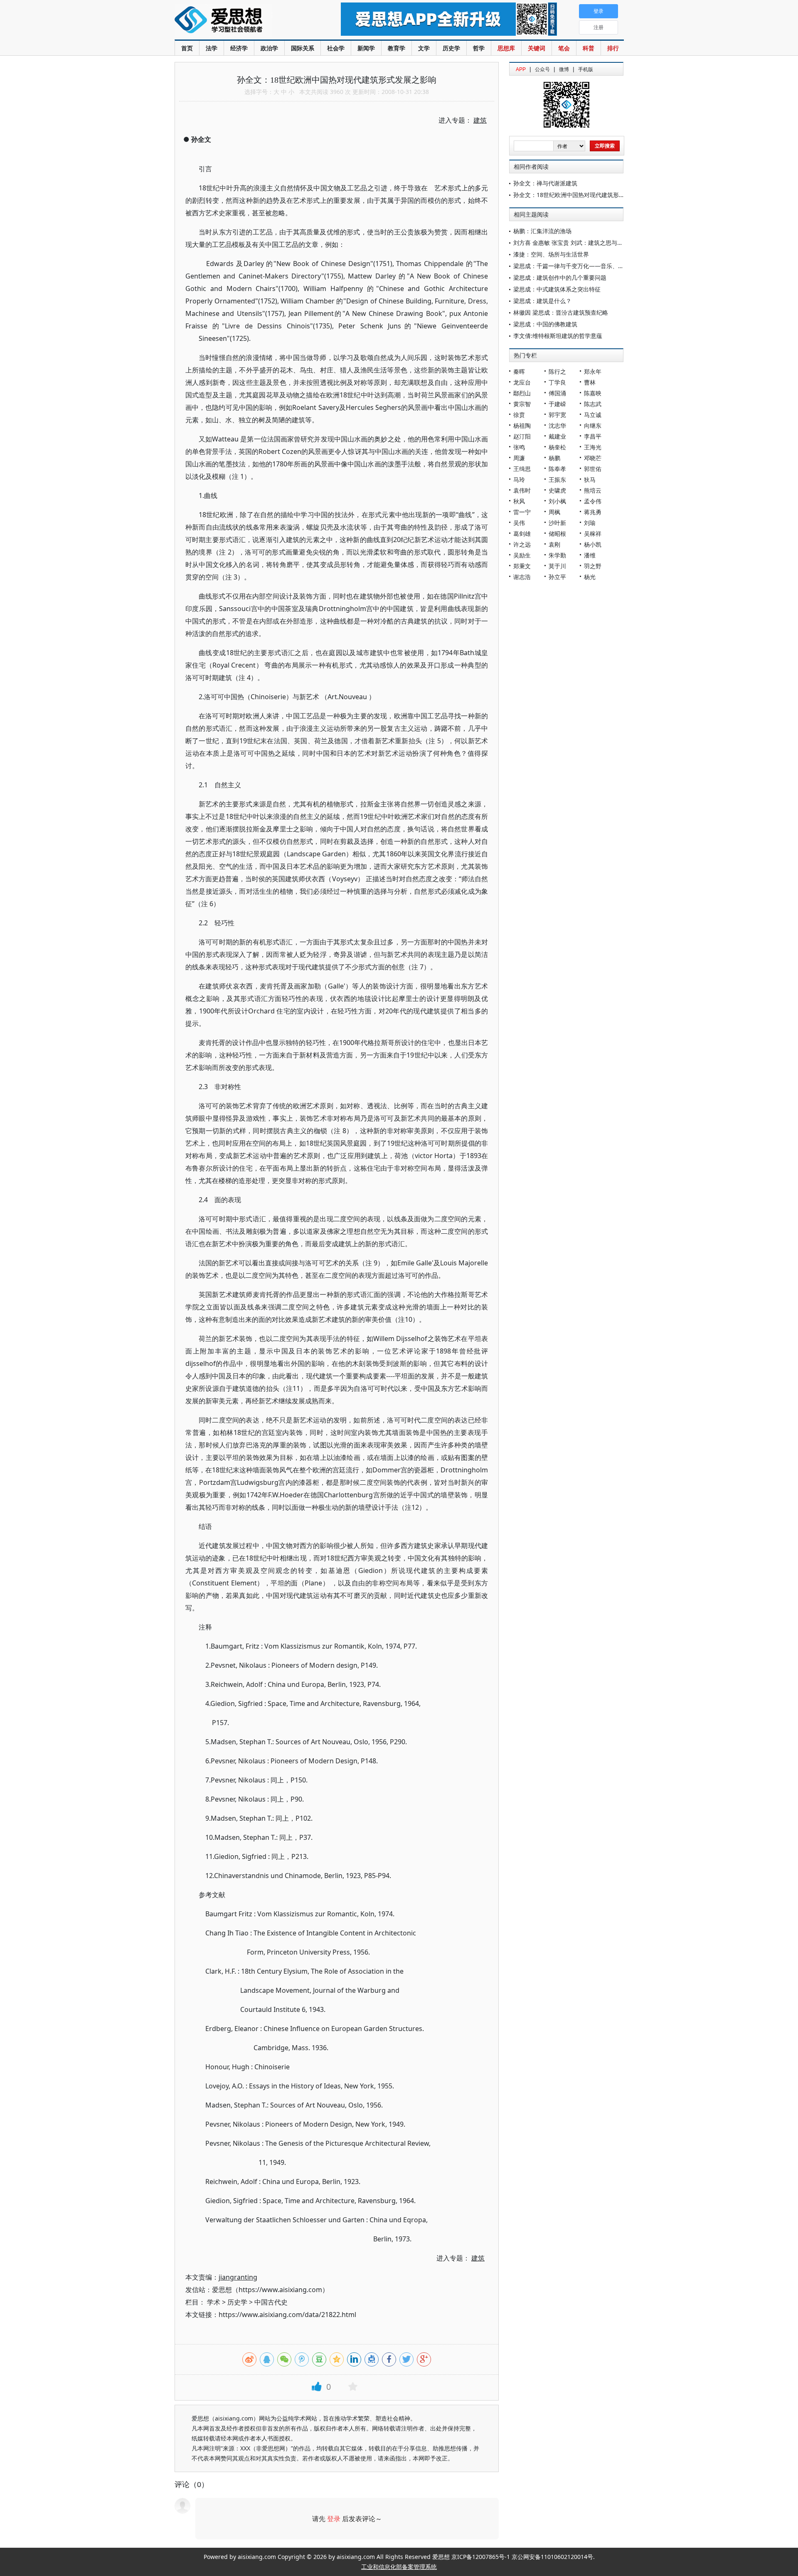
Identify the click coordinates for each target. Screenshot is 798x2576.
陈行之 (557, 371)
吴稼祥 (593, 534)
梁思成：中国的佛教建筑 (545, 324)
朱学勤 (557, 555)
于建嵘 (557, 404)
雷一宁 (522, 512)
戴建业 (557, 436)
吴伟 (519, 523)
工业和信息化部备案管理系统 (399, 2567)
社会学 (336, 48)
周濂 (519, 458)
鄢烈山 (522, 393)
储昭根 (557, 534)
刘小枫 (557, 501)
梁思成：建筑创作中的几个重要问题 (560, 277)
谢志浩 (522, 577)
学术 (214, 2302)
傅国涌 (557, 393)
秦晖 (519, 371)
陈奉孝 (557, 469)
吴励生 (522, 555)
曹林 (590, 382)
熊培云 (593, 490)
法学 (212, 48)
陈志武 (593, 404)
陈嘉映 (593, 393)
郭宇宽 (557, 415)
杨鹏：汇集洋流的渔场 (542, 231)
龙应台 (522, 382)
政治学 (269, 48)
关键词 (537, 48)
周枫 (554, 512)
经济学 (239, 48)
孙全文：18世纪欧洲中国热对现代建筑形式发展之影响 (584, 195)
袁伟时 (522, 490)
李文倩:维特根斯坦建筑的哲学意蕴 (558, 336)
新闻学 (366, 48)
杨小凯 (593, 544)
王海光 (593, 447)
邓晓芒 (593, 458)
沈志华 (557, 425)
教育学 (397, 48)
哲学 (479, 48)
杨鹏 (554, 458)
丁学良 (557, 382)
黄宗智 (522, 404)
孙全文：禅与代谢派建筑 (545, 183)
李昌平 (593, 436)
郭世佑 (593, 469)
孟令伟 (593, 501)
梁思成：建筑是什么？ (542, 301)
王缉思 (522, 469)
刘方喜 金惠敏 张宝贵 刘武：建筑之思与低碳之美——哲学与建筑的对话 (606, 243)
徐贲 (519, 415)
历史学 (451, 48)
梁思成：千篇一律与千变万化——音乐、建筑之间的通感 (586, 266)
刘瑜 (590, 523)
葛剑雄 (522, 534)
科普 (589, 48)
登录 (334, 2519)
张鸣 (519, 447)
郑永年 (593, 371)
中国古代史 (271, 2302)
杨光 (590, 577)
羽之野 (593, 566)
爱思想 (241, 21)
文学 (424, 48)
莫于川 (557, 566)
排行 (613, 48)
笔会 (564, 48)
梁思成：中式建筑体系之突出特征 (557, 289)
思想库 (506, 48)
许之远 (522, 544)
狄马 (590, 479)
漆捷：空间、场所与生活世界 (551, 254)
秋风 (519, 501)
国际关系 (303, 48)
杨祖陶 (522, 425)
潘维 (590, 555)
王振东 (557, 479)
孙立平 (557, 577)
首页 (187, 48)
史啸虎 (557, 490)
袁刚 (554, 544)
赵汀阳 (522, 436)
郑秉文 (522, 566)
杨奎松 (557, 447)
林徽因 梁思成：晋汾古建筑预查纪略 (561, 312)
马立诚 (593, 415)
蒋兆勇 (593, 512)
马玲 (519, 479)
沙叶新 (557, 523)
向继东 (593, 425)
